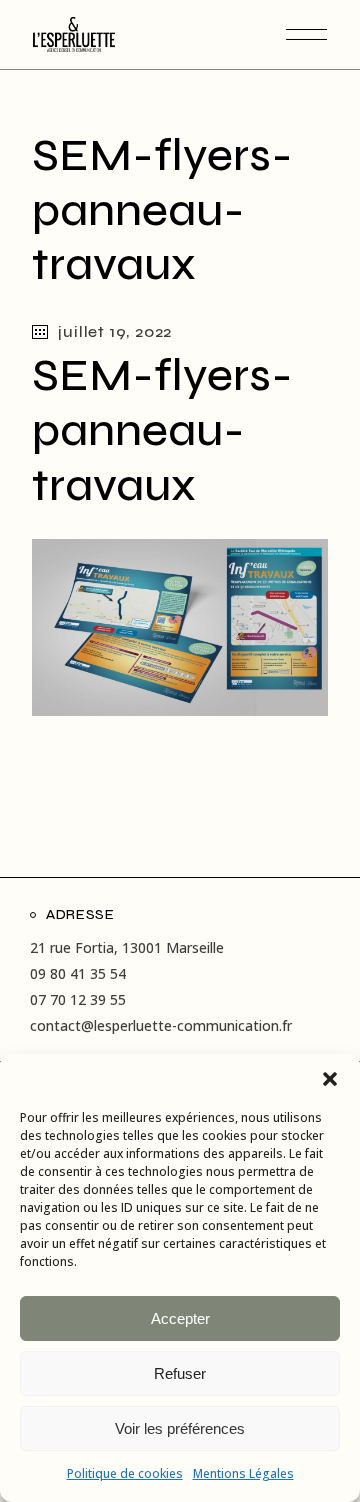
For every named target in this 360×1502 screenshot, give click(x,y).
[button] (330, 1079)
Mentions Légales (243, 1473)
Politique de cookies (125, 1473)
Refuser (180, 1373)
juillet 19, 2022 (115, 331)
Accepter (180, 1318)
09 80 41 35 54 (78, 973)
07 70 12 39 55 (78, 999)
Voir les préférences (180, 1428)
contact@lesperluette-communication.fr (161, 1025)
